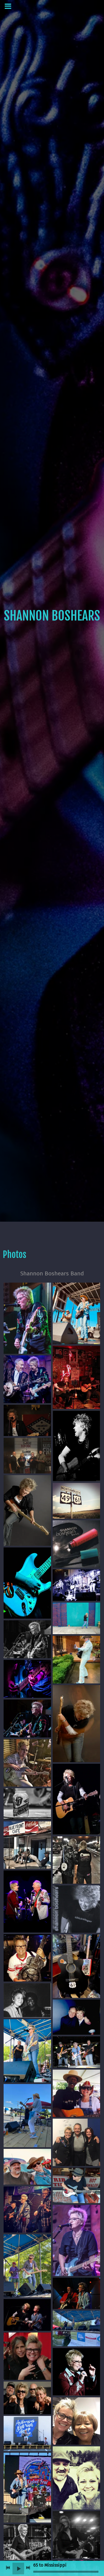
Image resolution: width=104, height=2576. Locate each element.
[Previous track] (8, 2568)
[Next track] (28, 2568)
